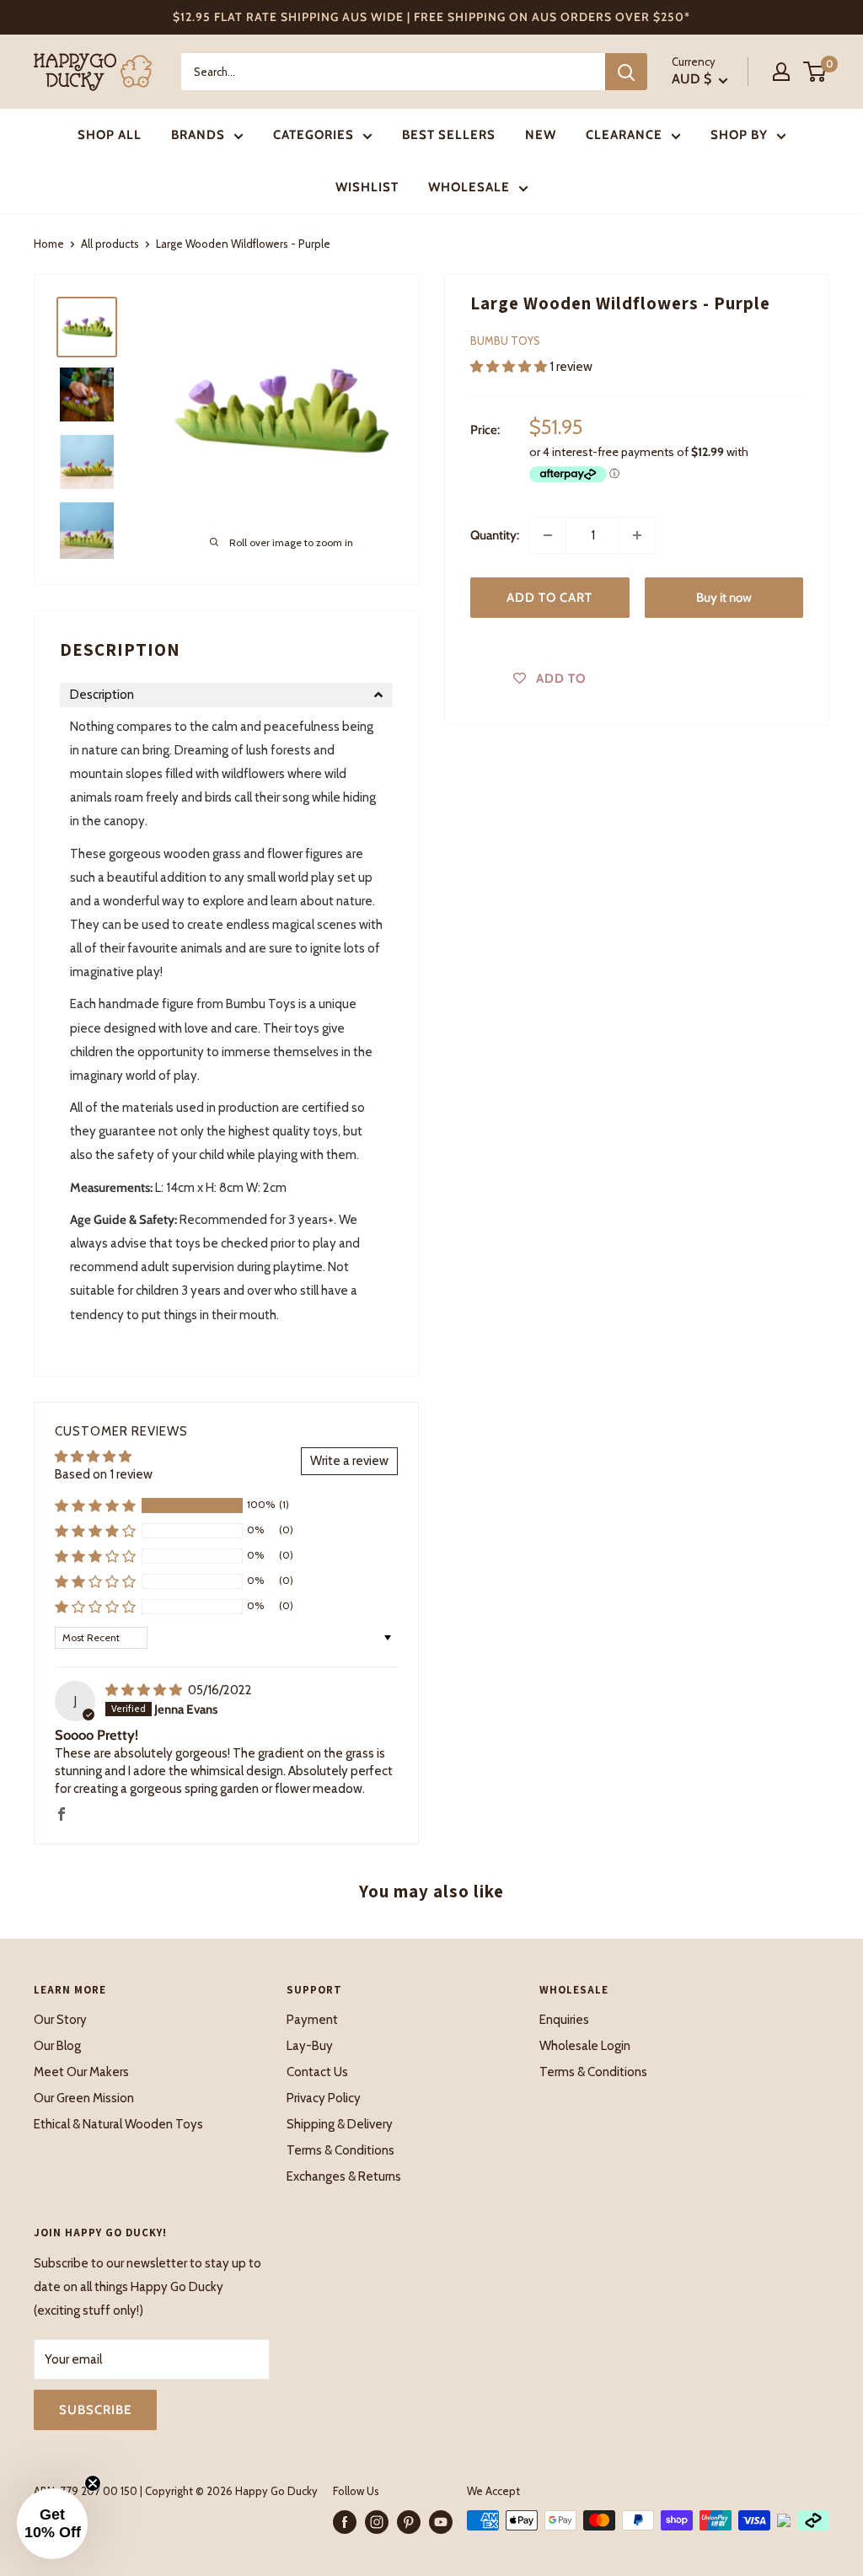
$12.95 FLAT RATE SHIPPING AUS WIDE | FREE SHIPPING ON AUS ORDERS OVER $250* (431, 17)
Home (49, 244)
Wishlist (367, 187)
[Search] (626, 72)
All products (110, 244)
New (541, 135)
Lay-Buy (310, 2046)
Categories (314, 135)
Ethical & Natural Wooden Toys (118, 2124)
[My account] (781, 72)
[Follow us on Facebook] (345, 2522)
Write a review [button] (349, 1461)
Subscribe (95, 2410)
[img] (145, 1690)
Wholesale (469, 187)
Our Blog (57, 2046)
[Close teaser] (93, 2483)
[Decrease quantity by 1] (548, 535)
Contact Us (317, 2072)
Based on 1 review (104, 1474)
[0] (815, 72)
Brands (198, 135)
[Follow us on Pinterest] (409, 2522)
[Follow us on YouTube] (441, 2522)
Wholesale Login (585, 2046)
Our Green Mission (84, 2098)
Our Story (60, 2020)
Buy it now (724, 598)
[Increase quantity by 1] (637, 535)
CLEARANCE (624, 135)
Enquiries (564, 2020)
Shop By (739, 135)
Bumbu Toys (505, 341)
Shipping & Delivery (340, 2124)
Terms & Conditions (340, 2150)
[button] (510, 367)
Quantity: (495, 535)
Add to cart (549, 598)
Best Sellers (449, 135)
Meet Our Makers (81, 2072)
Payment (312, 2020)
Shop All (110, 135)
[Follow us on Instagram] (377, 2522)
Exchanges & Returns (344, 2176)
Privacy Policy (324, 2098)
